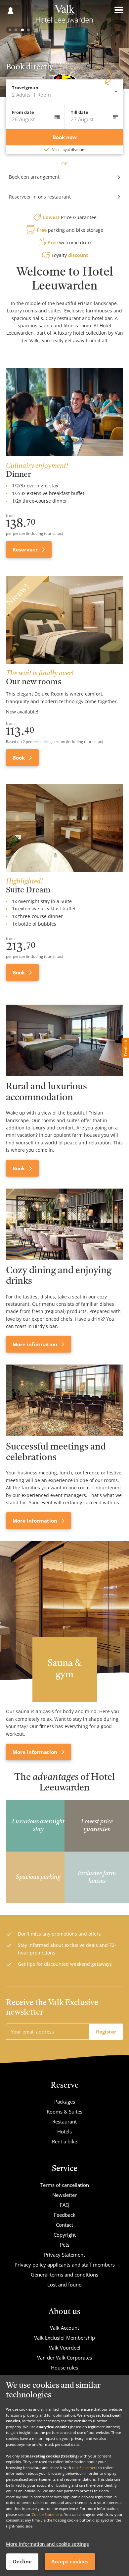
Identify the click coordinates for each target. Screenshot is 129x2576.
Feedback (65, 2215)
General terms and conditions (64, 2275)
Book (19, 758)
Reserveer (26, 549)
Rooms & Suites (64, 2112)
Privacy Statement (64, 2255)
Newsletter (64, 2195)
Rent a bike (64, 2141)
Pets (65, 2245)
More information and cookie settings (47, 2544)
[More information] (64, 1224)
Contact (64, 2225)
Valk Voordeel (65, 2348)
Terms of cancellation (65, 2185)
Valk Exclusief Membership (64, 2338)
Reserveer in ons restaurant (40, 197)
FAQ (65, 2205)
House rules (64, 2368)
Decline (22, 2561)
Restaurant (64, 2121)
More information (36, 1344)
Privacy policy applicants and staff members (65, 2265)
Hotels (64, 2131)
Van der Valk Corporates (64, 2358)
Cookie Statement (47, 2514)
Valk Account (64, 2328)
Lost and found (64, 2285)
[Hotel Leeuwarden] (65, 16)
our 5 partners (85, 2468)
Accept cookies (70, 2561)
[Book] (64, 1040)
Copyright (65, 2235)
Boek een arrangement (34, 177)
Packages (65, 2102)
